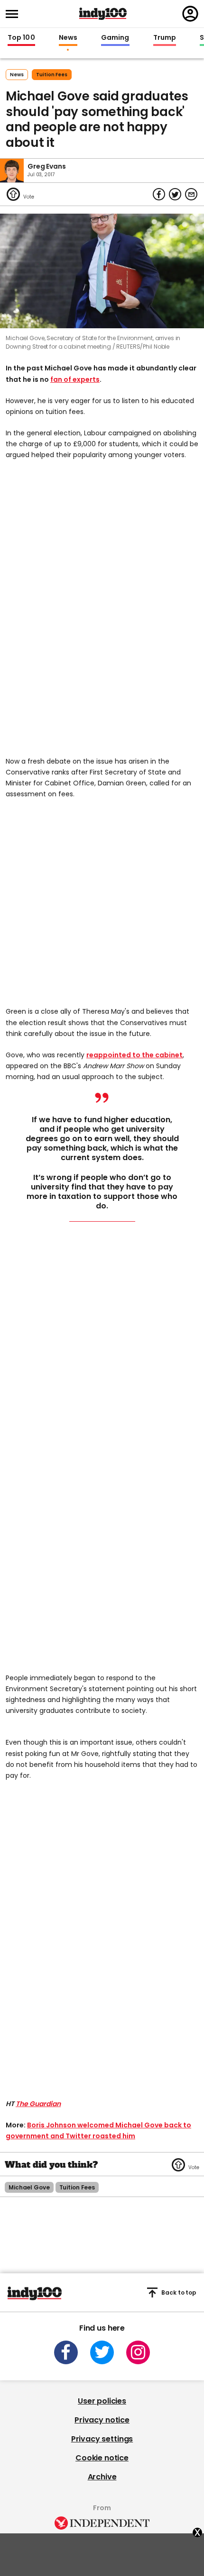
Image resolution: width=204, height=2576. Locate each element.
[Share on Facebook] (159, 194)
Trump (165, 38)
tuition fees (52, 75)
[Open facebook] (66, 2352)
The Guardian (38, 2104)
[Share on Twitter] (175, 194)
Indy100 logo (103, 14)
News (68, 38)
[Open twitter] (102, 2352)
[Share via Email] (191, 194)
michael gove (29, 2187)
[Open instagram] (138, 2352)
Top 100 (21, 38)
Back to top (179, 2292)
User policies (102, 2401)
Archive (102, 2477)
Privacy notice (102, 2420)
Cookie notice (102, 2458)
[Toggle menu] (15, 14)
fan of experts (75, 379)
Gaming (115, 38)
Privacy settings (102, 2439)
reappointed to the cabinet (134, 1055)
